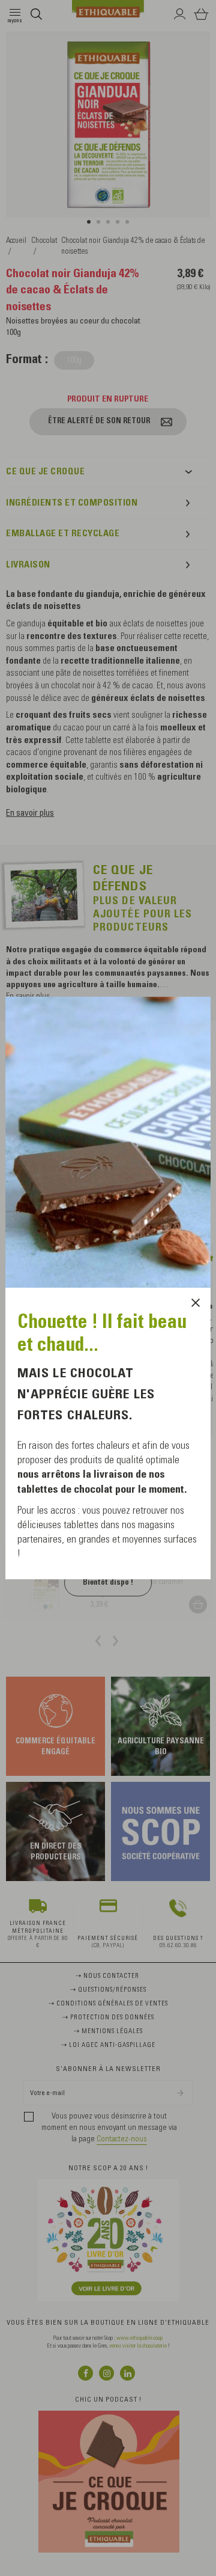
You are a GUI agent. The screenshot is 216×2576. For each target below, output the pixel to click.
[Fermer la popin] (196, 1303)
